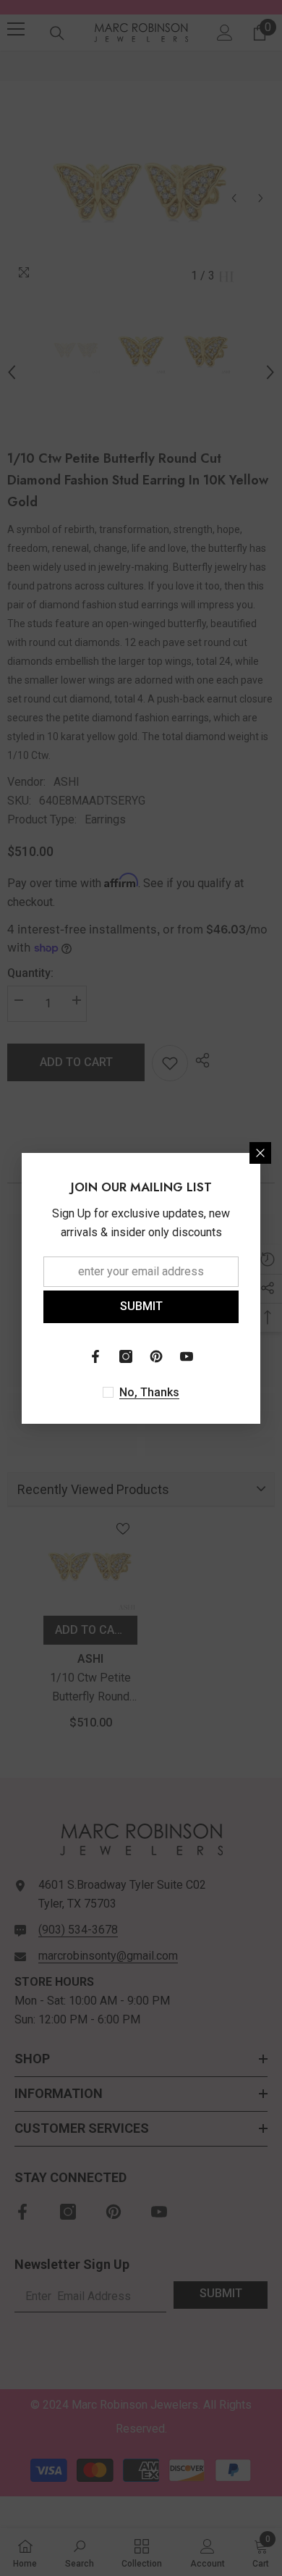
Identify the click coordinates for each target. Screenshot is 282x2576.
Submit (141, 1306)
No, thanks (149, 1392)
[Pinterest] (156, 1356)
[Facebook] (95, 1356)
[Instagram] (126, 1356)
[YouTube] (187, 1356)
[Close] (260, 1153)
